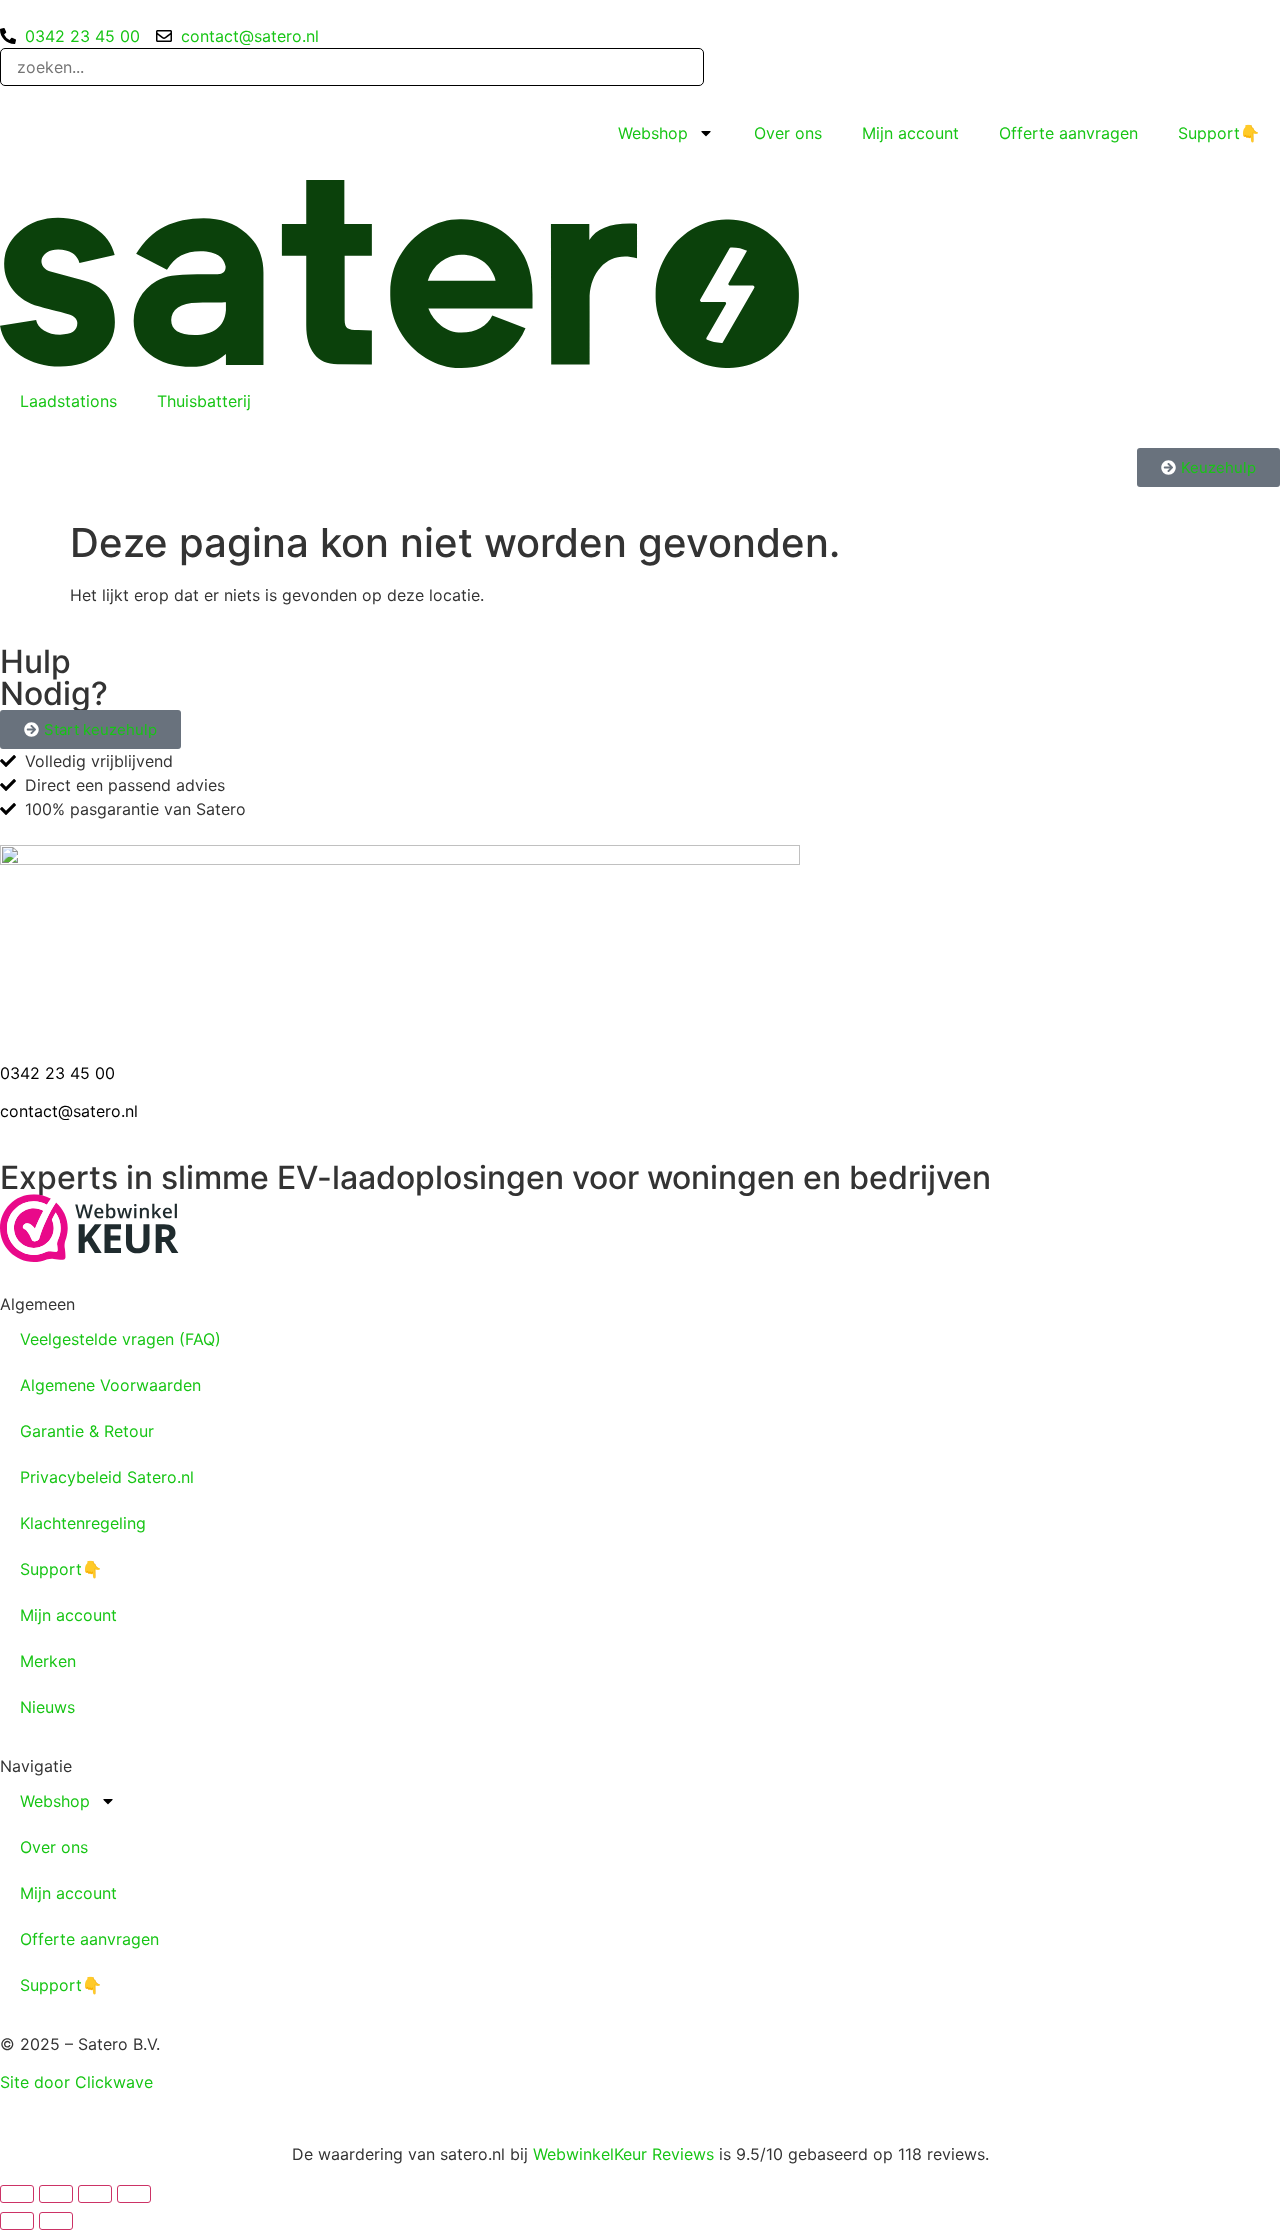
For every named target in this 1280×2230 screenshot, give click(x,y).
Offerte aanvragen (1068, 133)
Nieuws (47, 1707)
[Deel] (95, 2194)
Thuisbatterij (204, 401)
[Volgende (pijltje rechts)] (56, 2221)
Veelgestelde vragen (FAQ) (120, 1339)
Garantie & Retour (87, 1431)
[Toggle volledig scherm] (56, 2194)
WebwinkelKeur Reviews (623, 2154)
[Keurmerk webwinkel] (89, 1256)
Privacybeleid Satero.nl (107, 1477)
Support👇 (1219, 133)
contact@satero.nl (69, 1111)
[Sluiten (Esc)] (134, 2194)
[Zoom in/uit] (17, 2194)
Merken (48, 1661)
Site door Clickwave (76, 2082)
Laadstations (68, 401)
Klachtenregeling (83, 1523)
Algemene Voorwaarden (110, 1385)
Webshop (653, 133)
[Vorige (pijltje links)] (17, 2221)
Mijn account (910, 133)
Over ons (788, 133)
